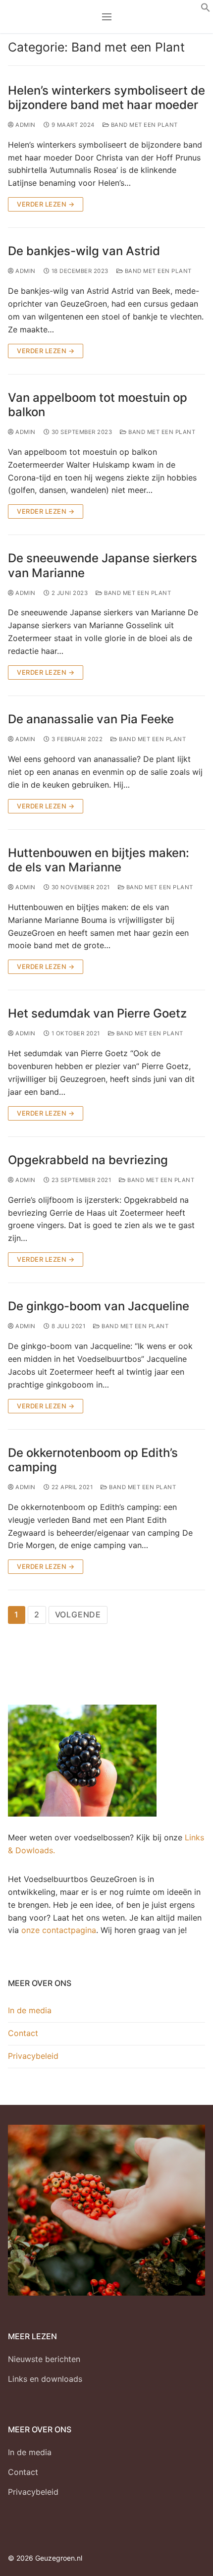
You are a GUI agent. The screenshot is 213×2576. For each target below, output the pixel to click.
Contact (23, 2033)
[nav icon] (107, 17)
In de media (30, 2010)
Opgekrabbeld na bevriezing (88, 1160)
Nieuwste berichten (44, 2359)
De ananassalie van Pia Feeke (91, 719)
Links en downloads (45, 2379)
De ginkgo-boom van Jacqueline (99, 1306)
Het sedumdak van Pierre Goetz (97, 1013)
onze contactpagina (59, 1930)
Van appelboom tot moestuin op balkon (98, 405)
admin (25, 125)
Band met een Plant (143, 125)
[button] (206, 9)
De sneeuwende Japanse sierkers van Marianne (103, 565)
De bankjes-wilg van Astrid (84, 251)
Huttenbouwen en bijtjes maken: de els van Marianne (99, 860)
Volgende (78, 1614)
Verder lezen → (46, 204)
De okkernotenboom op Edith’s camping (93, 1460)
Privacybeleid (33, 2056)
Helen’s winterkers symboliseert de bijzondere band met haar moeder (106, 98)
